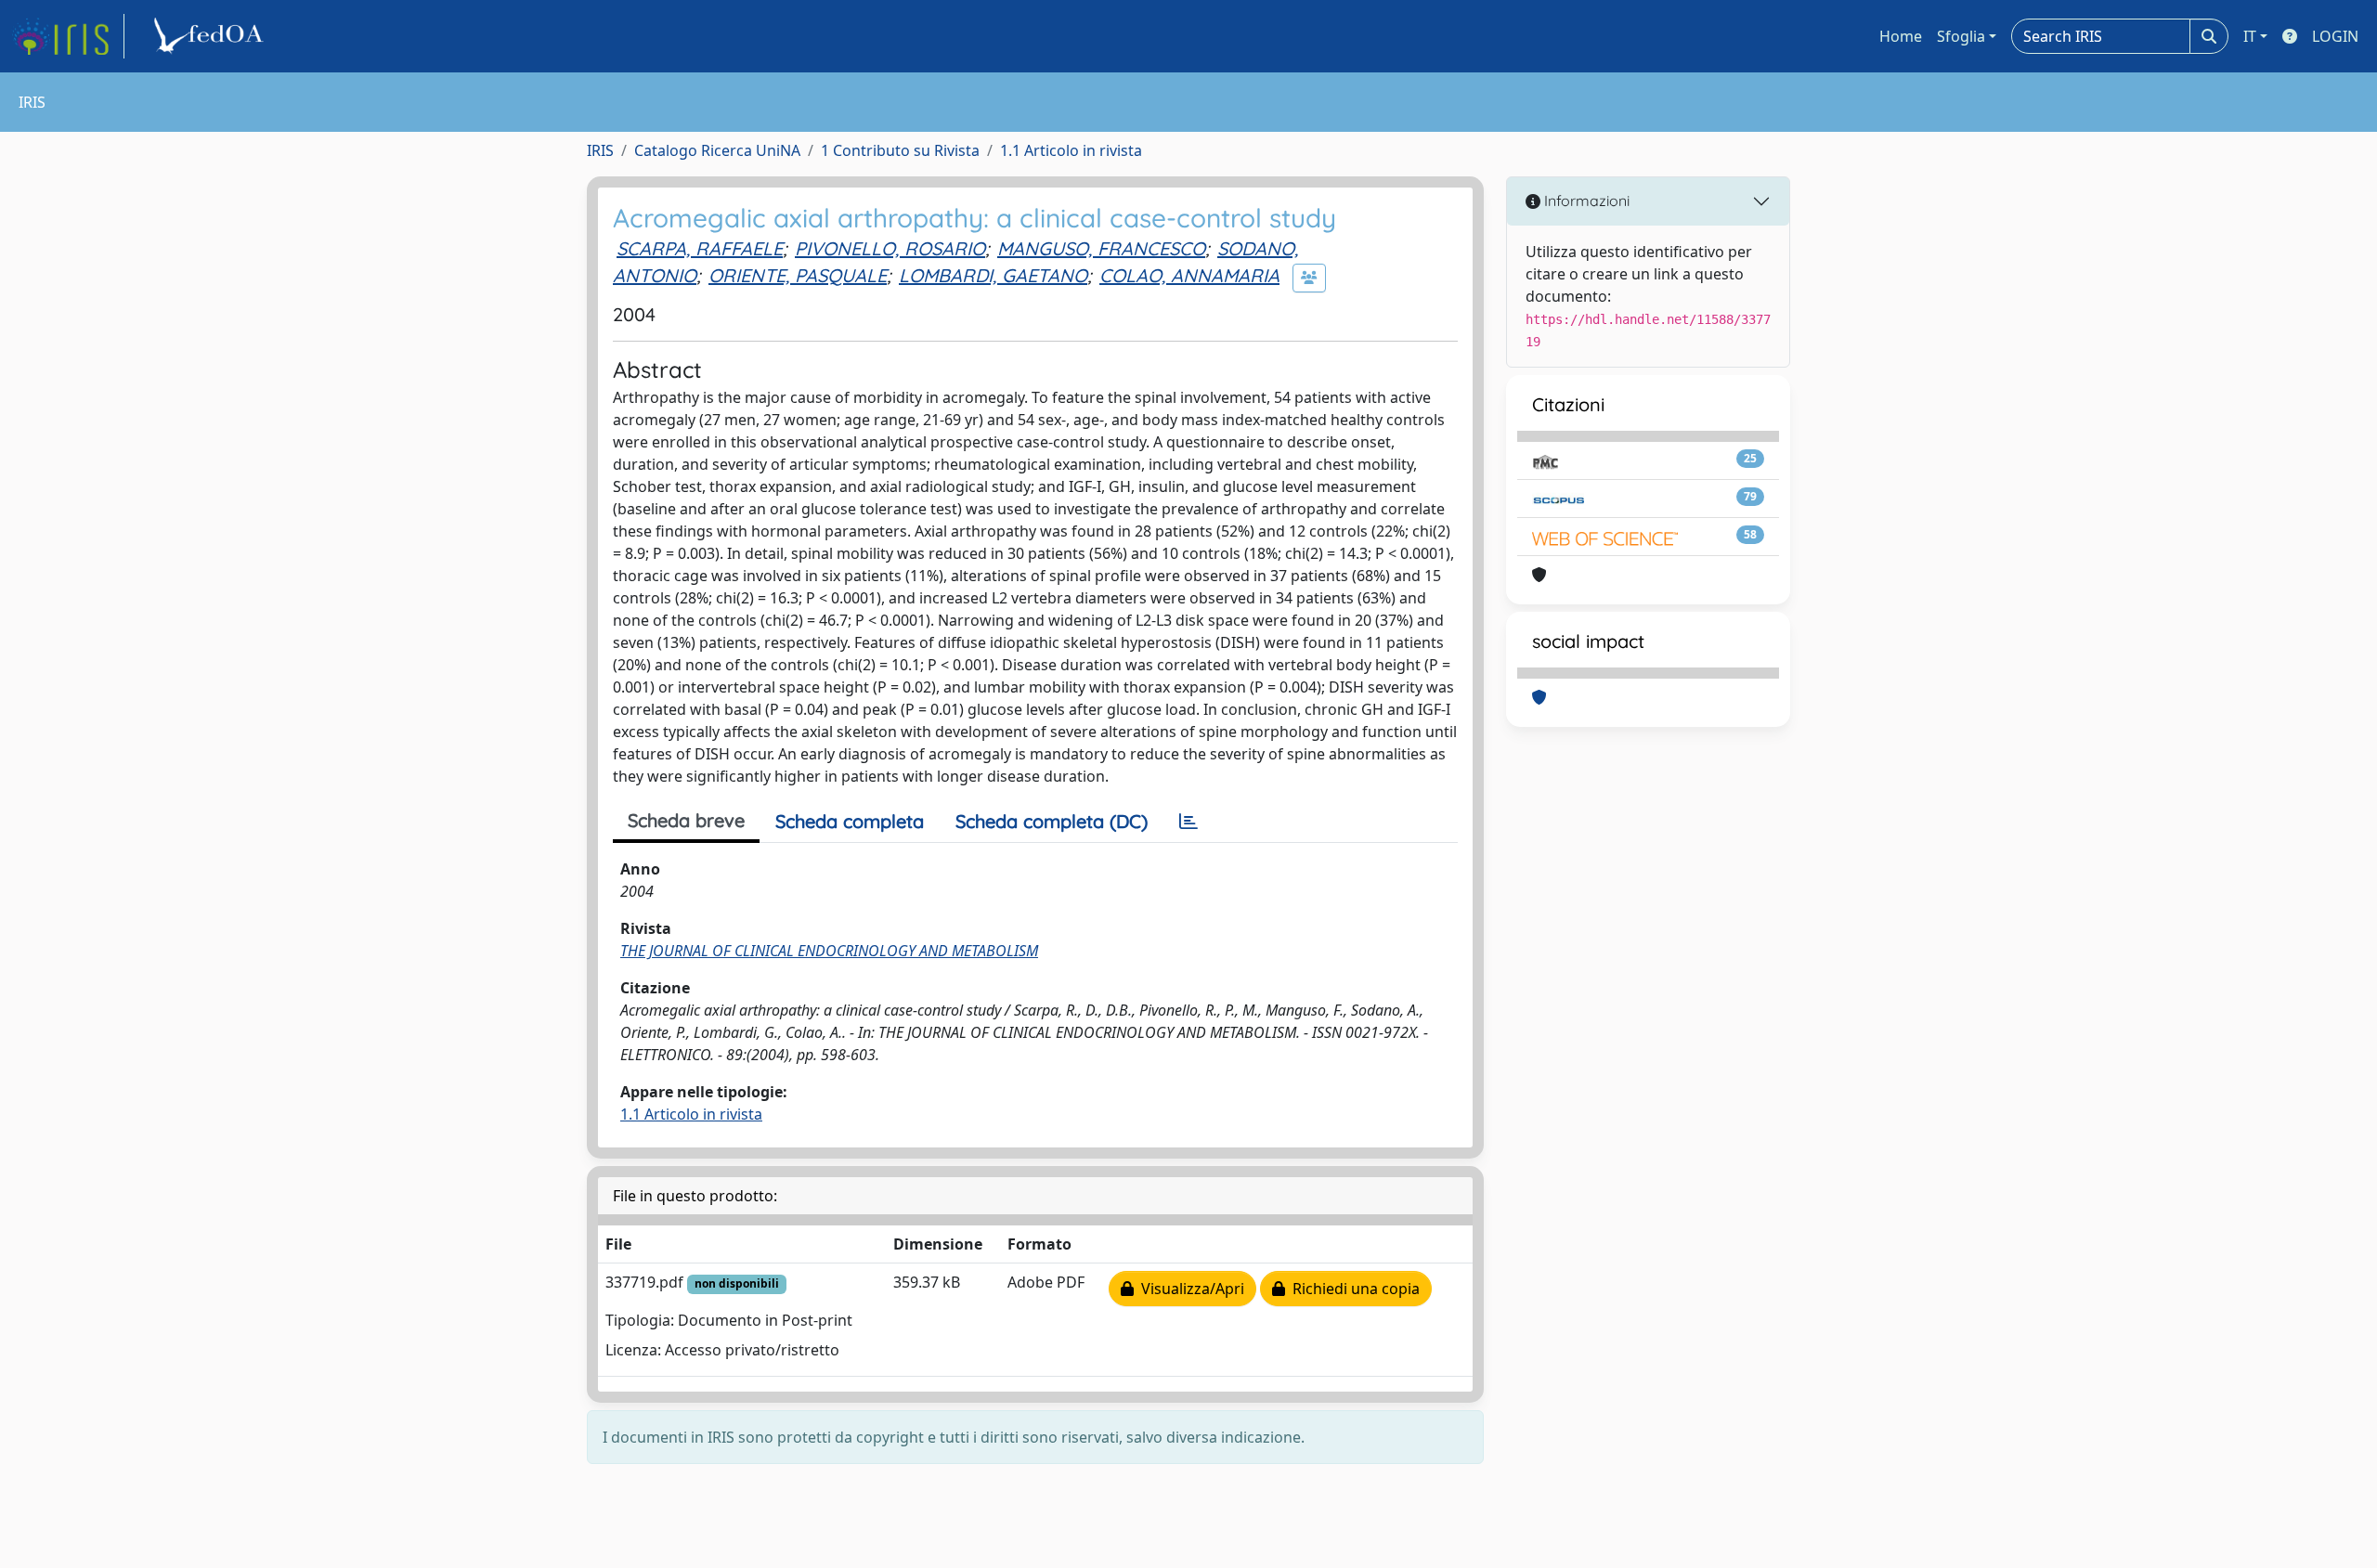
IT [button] (2250, 36)
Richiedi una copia (1352, 1289)
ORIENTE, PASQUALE (798, 275)
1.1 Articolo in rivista (1071, 150)
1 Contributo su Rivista (900, 150)
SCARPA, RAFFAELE (700, 248)
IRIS (600, 150)
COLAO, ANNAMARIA (1189, 275)
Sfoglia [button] (1961, 36)
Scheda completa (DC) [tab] (1052, 821)
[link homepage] (68, 36)
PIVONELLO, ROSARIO (890, 248)
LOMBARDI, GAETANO (993, 275)
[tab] (1188, 822)
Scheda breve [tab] (686, 820)
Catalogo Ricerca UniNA (717, 150)
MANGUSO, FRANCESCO (1101, 248)
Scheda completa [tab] (850, 821)
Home (1901, 36)
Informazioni (1585, 201)
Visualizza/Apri (1189, 1289)
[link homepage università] (212, 36)
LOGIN (2335, 36)
